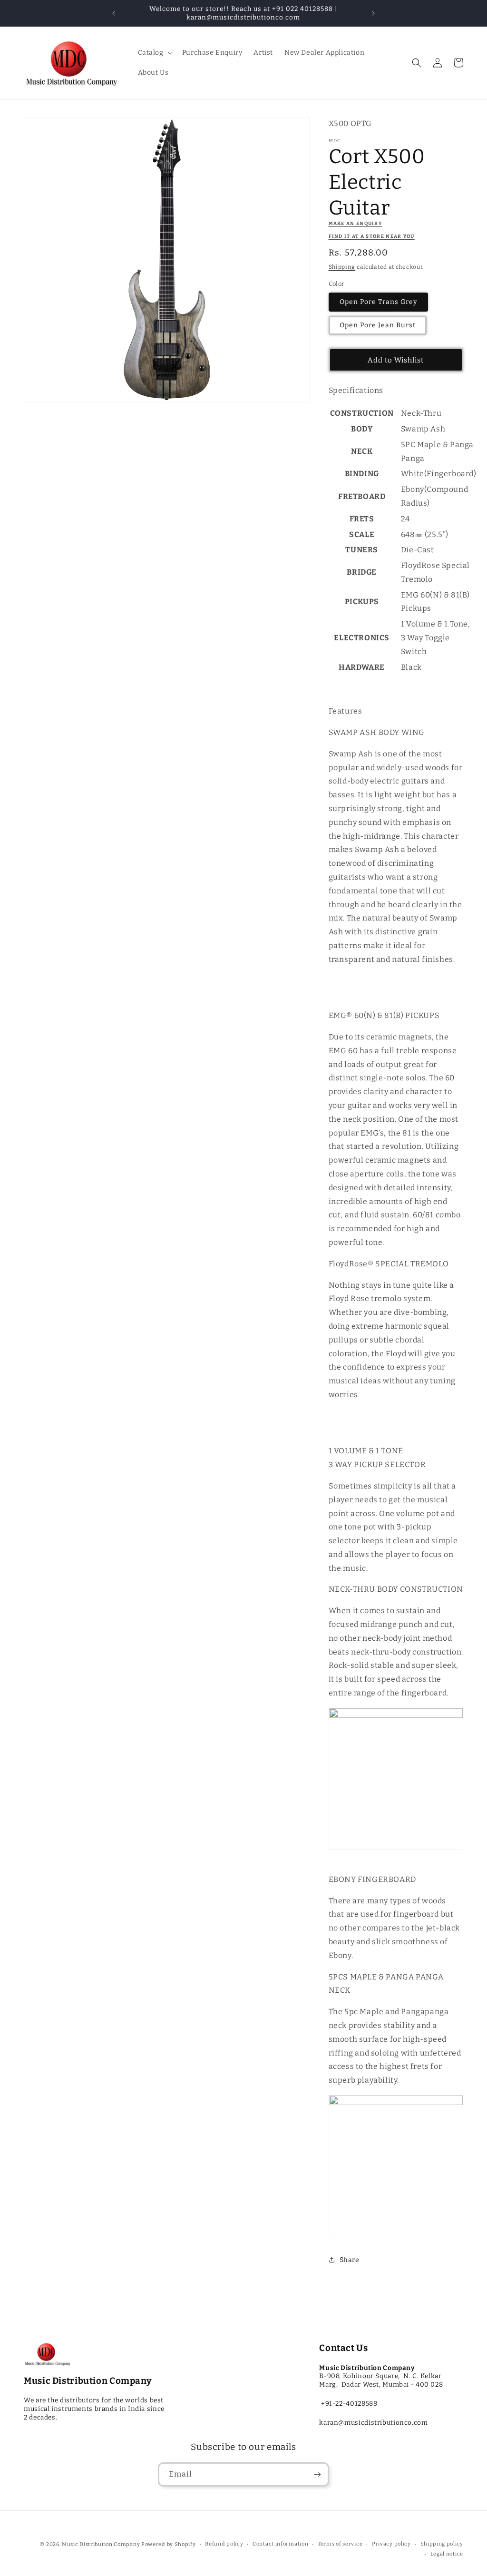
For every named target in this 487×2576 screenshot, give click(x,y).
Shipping (342, 267)
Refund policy (224, 2544)
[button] (154, 53)
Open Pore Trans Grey (378, 302)
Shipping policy (442, 2544)
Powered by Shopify (169, 2544)
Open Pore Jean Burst (378, 325)
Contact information (280, 2544)
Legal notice (447, 2554)
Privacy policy (391, 2544)
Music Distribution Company (101, 2544)
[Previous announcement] (114, 13)
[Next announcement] (373, 13)
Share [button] (350, 2260)
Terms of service (340, 2544)
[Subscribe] (317, 2474)
